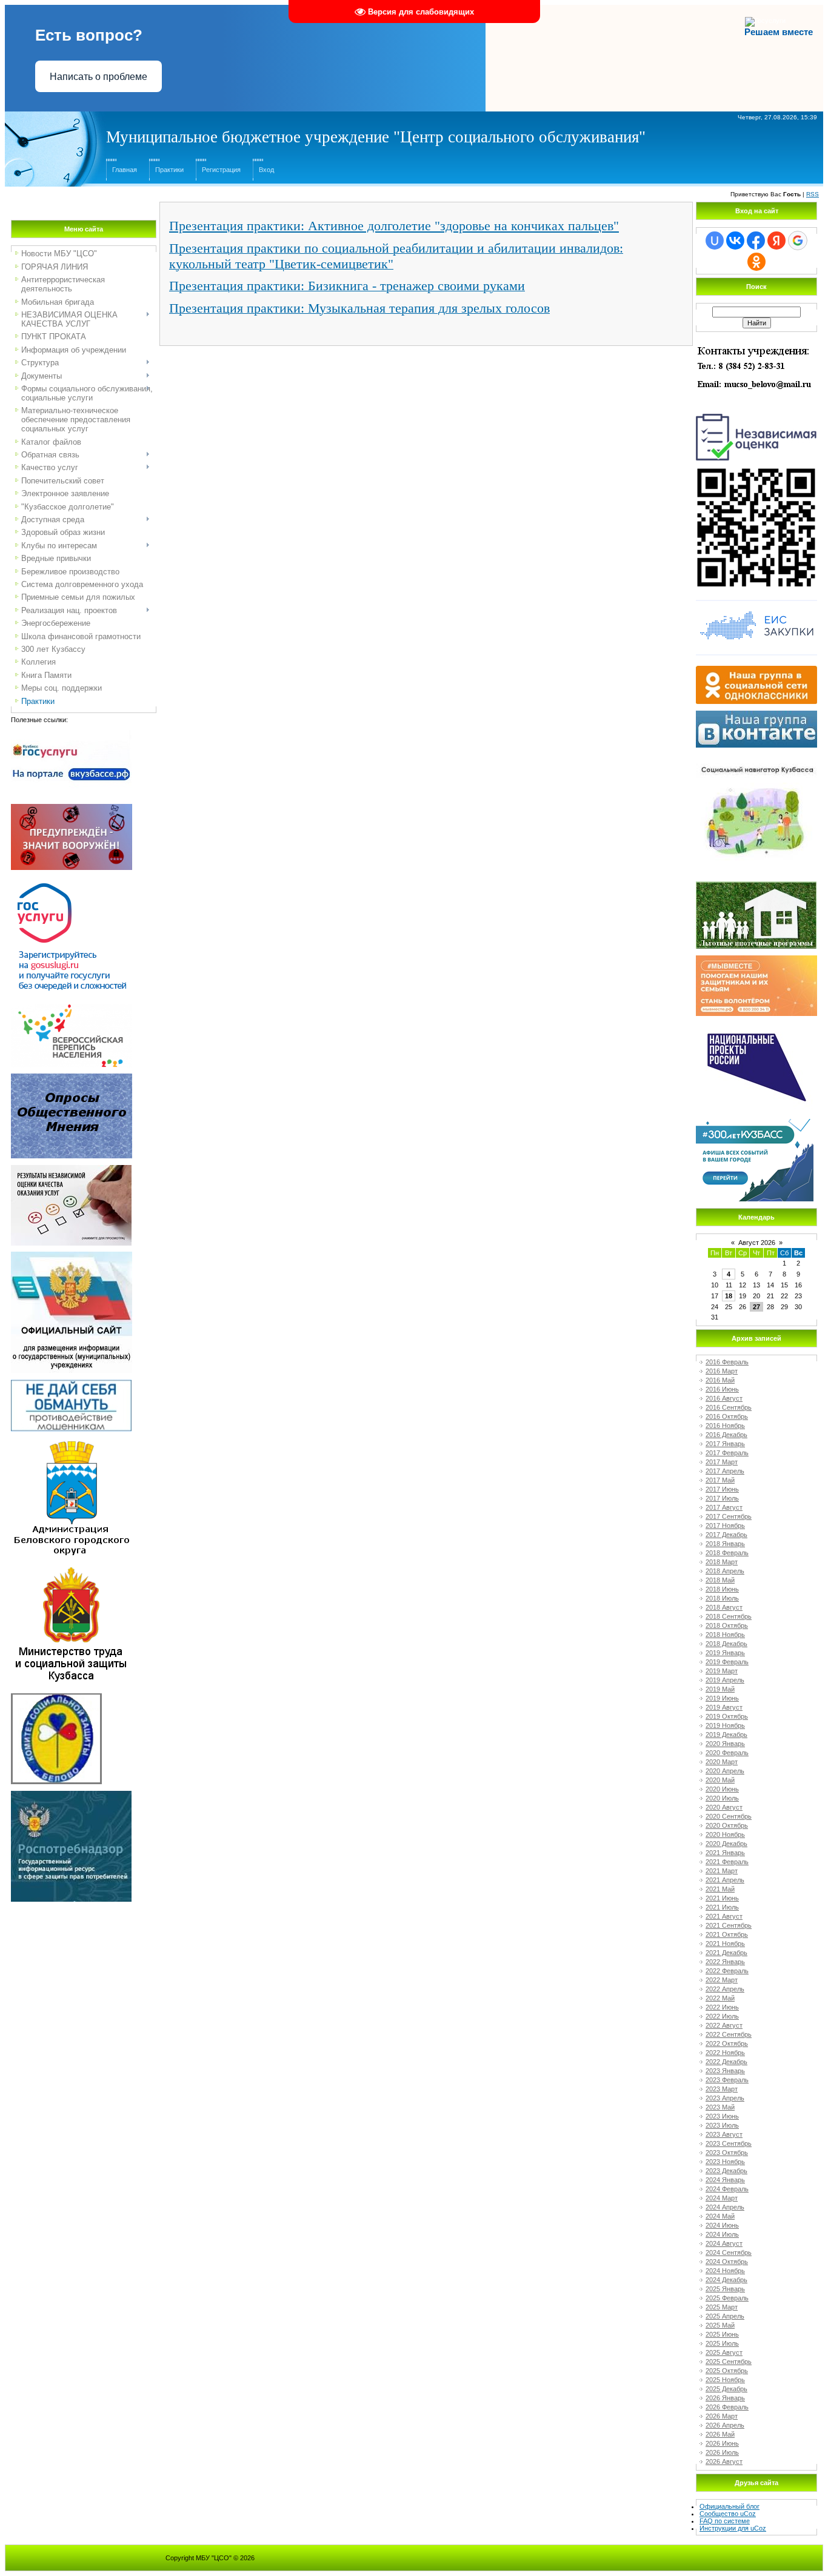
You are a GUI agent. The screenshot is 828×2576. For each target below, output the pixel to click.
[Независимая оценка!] (71, 1169)
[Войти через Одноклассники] (756, 262)
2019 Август (724, 1707)
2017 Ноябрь (725, 1525)
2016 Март (722, 1371)
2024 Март (722, 2198)
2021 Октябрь (727, 1934)
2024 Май (720, 2216)
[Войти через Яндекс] (776, 241)
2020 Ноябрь (725, 1834)
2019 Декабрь (726, 1734)
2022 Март (722, 1980)
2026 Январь (725, 2398)
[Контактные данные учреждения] (756, 345)
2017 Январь (725, 1444)
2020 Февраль (727, 1753)
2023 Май (720, 2107)
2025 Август (724, 2352)
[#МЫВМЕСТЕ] (756, 959)
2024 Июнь (722, 2225)
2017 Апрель (725, 1471)
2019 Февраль (727, 1662)
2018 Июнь (722, 1589)
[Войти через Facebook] (756, 241)
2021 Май (720, 1889)
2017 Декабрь (726, 1535)
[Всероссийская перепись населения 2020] (72, 1008)
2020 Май (720, 1780)
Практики (169, 170)
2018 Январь (725, 1544)
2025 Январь (725, 2289)
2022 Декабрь (726, 2062)
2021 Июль (722, 1907)
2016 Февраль (727, 1362)
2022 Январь (725, 1962)
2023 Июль (722, 2125)
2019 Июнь (722, 1698)
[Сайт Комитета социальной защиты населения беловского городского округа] (56, 1697)
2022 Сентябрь (729, 2034)
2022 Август (724, 2025)
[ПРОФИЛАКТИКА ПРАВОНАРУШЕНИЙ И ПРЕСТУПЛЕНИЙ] (72, 808)
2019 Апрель (725, 1680)
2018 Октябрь (727, 1625)
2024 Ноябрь (725, 2271)
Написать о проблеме (98, 77)
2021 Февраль (727, 1862)
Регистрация (221, 170)
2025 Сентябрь (729, 2362)
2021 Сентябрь (729, 1925)
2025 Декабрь (726, 2389)
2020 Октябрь (727, 1825)
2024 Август (724, 2243)
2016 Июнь (722, 1389)
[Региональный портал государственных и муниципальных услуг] (71, 734)
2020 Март (722, 1762)
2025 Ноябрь (725, 2380)
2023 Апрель (725, 2098)
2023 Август (724, 2134)
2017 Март (722, 1462)
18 (729, 1296)
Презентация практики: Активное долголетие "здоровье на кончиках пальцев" (394, 226)
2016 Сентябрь (729, 1407)
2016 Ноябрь (725, 1426)
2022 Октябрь (727, 2043)
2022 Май (720, 1998)
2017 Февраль (727, 1453)
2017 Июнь (722, 1489)
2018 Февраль (727, 1553)
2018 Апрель (725, 1571)
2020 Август (724, 1807)
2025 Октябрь (727, 2371)
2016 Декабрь (726, 1435)
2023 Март (722, 2089)
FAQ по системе (725, 2521)
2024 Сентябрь (729, 2252)
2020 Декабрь (726, 1844)
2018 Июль (722, 1598)
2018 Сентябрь (729, 1616)
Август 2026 (757, 1243)
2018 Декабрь (726, 1644)
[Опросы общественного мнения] (72, 1077)
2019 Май (720, 1689)
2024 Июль (722, 2234)
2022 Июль (722, 2016)
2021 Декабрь (726, 1953)
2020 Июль (722, 1798)
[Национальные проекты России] (756, 1026)
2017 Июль (722, 1498)
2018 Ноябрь (725, 1635)
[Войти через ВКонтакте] (735, 241)
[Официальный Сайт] (72, 1255)
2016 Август (724, 1398)
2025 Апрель (725, 2316)
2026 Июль (722, 2452)
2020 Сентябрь (729, 1816)
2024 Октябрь (727, 2262)
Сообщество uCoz (728, 2514)
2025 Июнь (722, 2334)
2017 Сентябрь (729, 1516)
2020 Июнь (722, 1789)
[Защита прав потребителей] (71, 1794)
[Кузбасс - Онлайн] (755, 1123)
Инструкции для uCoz (733, 2528)
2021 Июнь (722, 1898)
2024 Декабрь (726, 2280)
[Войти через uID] (715, 241)
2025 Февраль (727, 2298)
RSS (813, 194)
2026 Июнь (722, 2443)
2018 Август (724, 1607)
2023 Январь (725, 2071)
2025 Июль (722, 2343)
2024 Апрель (725, 2207)
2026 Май (720, 2434)
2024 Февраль (727, 2189)
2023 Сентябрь (729, 2143)
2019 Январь (725, 1653)
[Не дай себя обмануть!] (71, 1383)
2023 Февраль (727, 2080)
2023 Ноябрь (725, 2162)
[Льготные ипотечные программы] (756, 885)
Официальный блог (730, 2506)
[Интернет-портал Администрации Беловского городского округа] (72, 1442)
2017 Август (724, 1507)
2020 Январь (725, 1744)
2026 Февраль (727, 2407)
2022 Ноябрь (725, 2053)
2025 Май (720, 2325)
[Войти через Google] (798, 241)
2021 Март (722, 1871)
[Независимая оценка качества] (756, 413)
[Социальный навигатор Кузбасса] (756, 757)
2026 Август (724, 2461)
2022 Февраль (727, 1971)
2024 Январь (725, 2180)
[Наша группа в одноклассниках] (756, 669)
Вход (266, 170)
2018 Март (722, 1562)
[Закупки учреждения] (756, 600)
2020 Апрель (725, 1771)
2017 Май (720, 1480)
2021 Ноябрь (725, 1944)
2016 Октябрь (727, 1416)
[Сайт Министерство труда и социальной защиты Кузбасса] (72, 1569)
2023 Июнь (722, 2116)
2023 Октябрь (727, 2153)
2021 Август (724, 1916)
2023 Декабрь (726, 2171)
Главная (125, 170)
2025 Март (722, 2307)
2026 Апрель (725, 2425)
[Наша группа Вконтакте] (756, 714)
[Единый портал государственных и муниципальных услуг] (72, 880)
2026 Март (722, 2416)
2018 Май (720, 1580)
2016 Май (720, 1380)
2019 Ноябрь (725, 1725)
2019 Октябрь (727, 1716)
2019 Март (722, 1671)
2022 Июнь (722, 2007)
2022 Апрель (725, 1989)
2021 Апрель (725, 1880)
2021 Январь (725, 1853)
